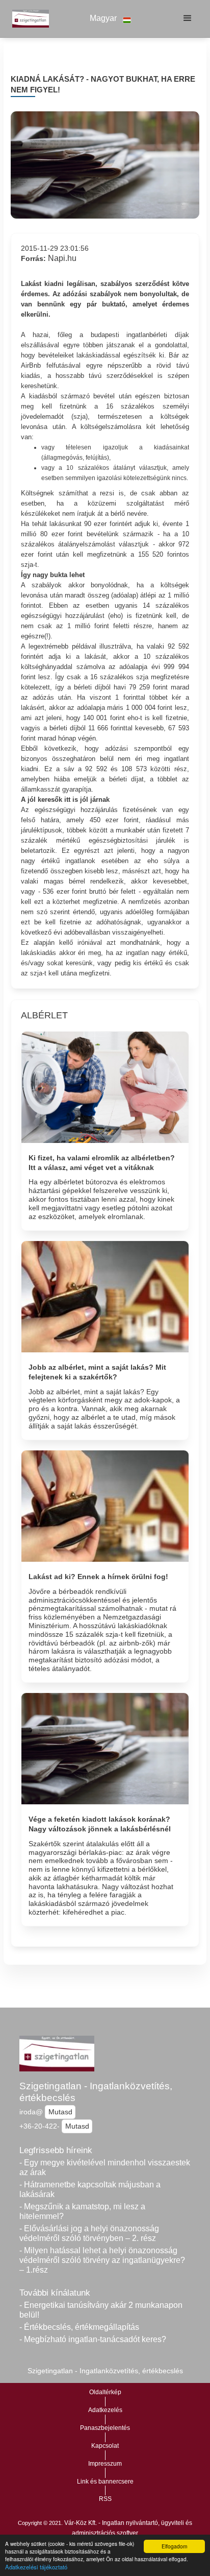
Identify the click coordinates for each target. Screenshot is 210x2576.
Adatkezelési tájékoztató (36, 2567)
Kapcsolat (105, 2446)
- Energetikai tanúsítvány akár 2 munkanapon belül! (101, 2310)
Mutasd (60, 2112)
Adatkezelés (105, 2410)
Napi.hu (62, 258)
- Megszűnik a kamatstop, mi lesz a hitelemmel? (82, 2211)
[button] (111, 19)
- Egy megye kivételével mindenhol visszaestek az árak (105, 2167)
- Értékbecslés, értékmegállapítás (79, 2327)
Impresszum (105, 2464)
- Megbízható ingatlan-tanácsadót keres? (93, 2339)
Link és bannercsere (105, 2482)
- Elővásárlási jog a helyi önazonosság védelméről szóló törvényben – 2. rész (89, 2233)
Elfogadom (174, 2546)
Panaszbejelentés (105, 2428)
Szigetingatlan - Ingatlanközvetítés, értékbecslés (96, 2092)
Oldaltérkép (105, 2392)
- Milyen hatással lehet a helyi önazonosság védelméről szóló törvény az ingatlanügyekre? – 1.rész (102, 2260)
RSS (105, 2499)
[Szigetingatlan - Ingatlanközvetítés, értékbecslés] (28, 18)
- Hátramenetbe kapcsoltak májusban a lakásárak (90, 2189)
